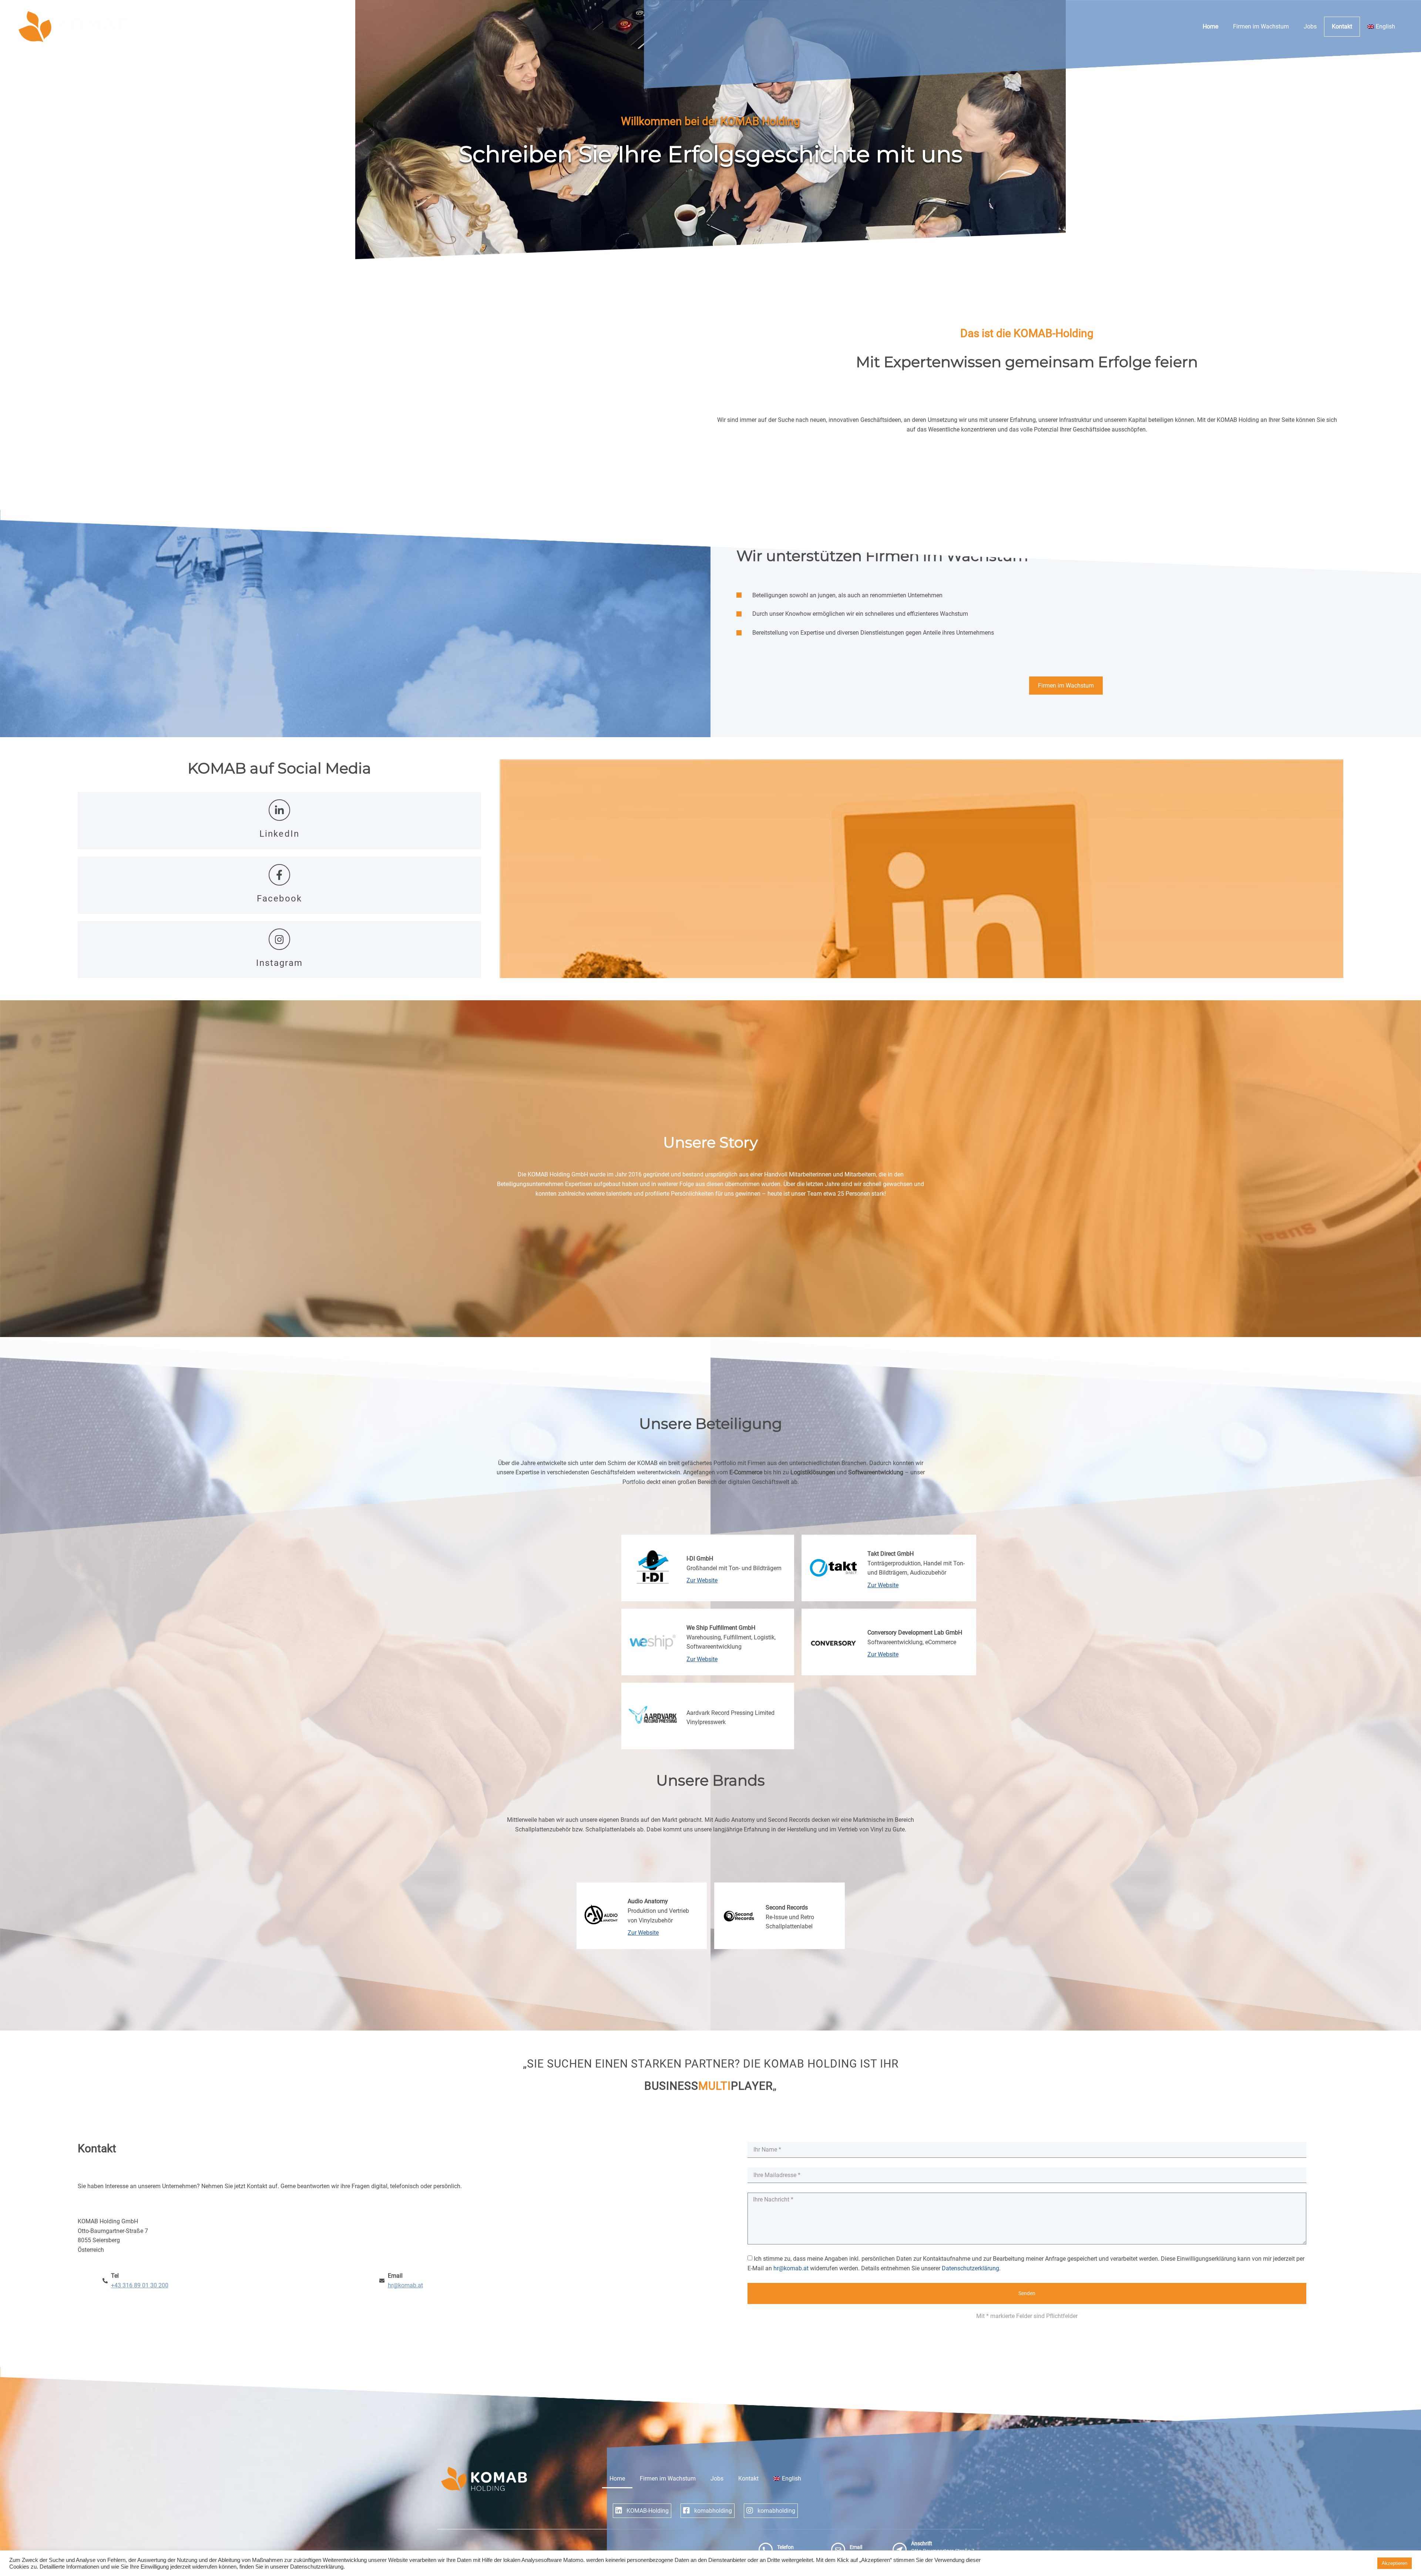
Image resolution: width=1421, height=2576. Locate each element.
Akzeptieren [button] (1395, 2563)
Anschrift (922, 2544)
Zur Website (702, 1580)
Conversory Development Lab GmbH (915, 1633)
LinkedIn (279, 834)
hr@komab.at (791, 2268)
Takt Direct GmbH (891, 1554)
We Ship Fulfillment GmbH (721, 1628)
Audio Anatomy (648, 1901)
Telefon (785, 2547)
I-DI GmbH (700, 1559)
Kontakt (1342, 26)
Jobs (1310, 26)
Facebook (279, 899)
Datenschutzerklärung (970, 2268)
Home (1210, 26)
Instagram (280, 963)
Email (856, 2547)
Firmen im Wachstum (1261, 26)
